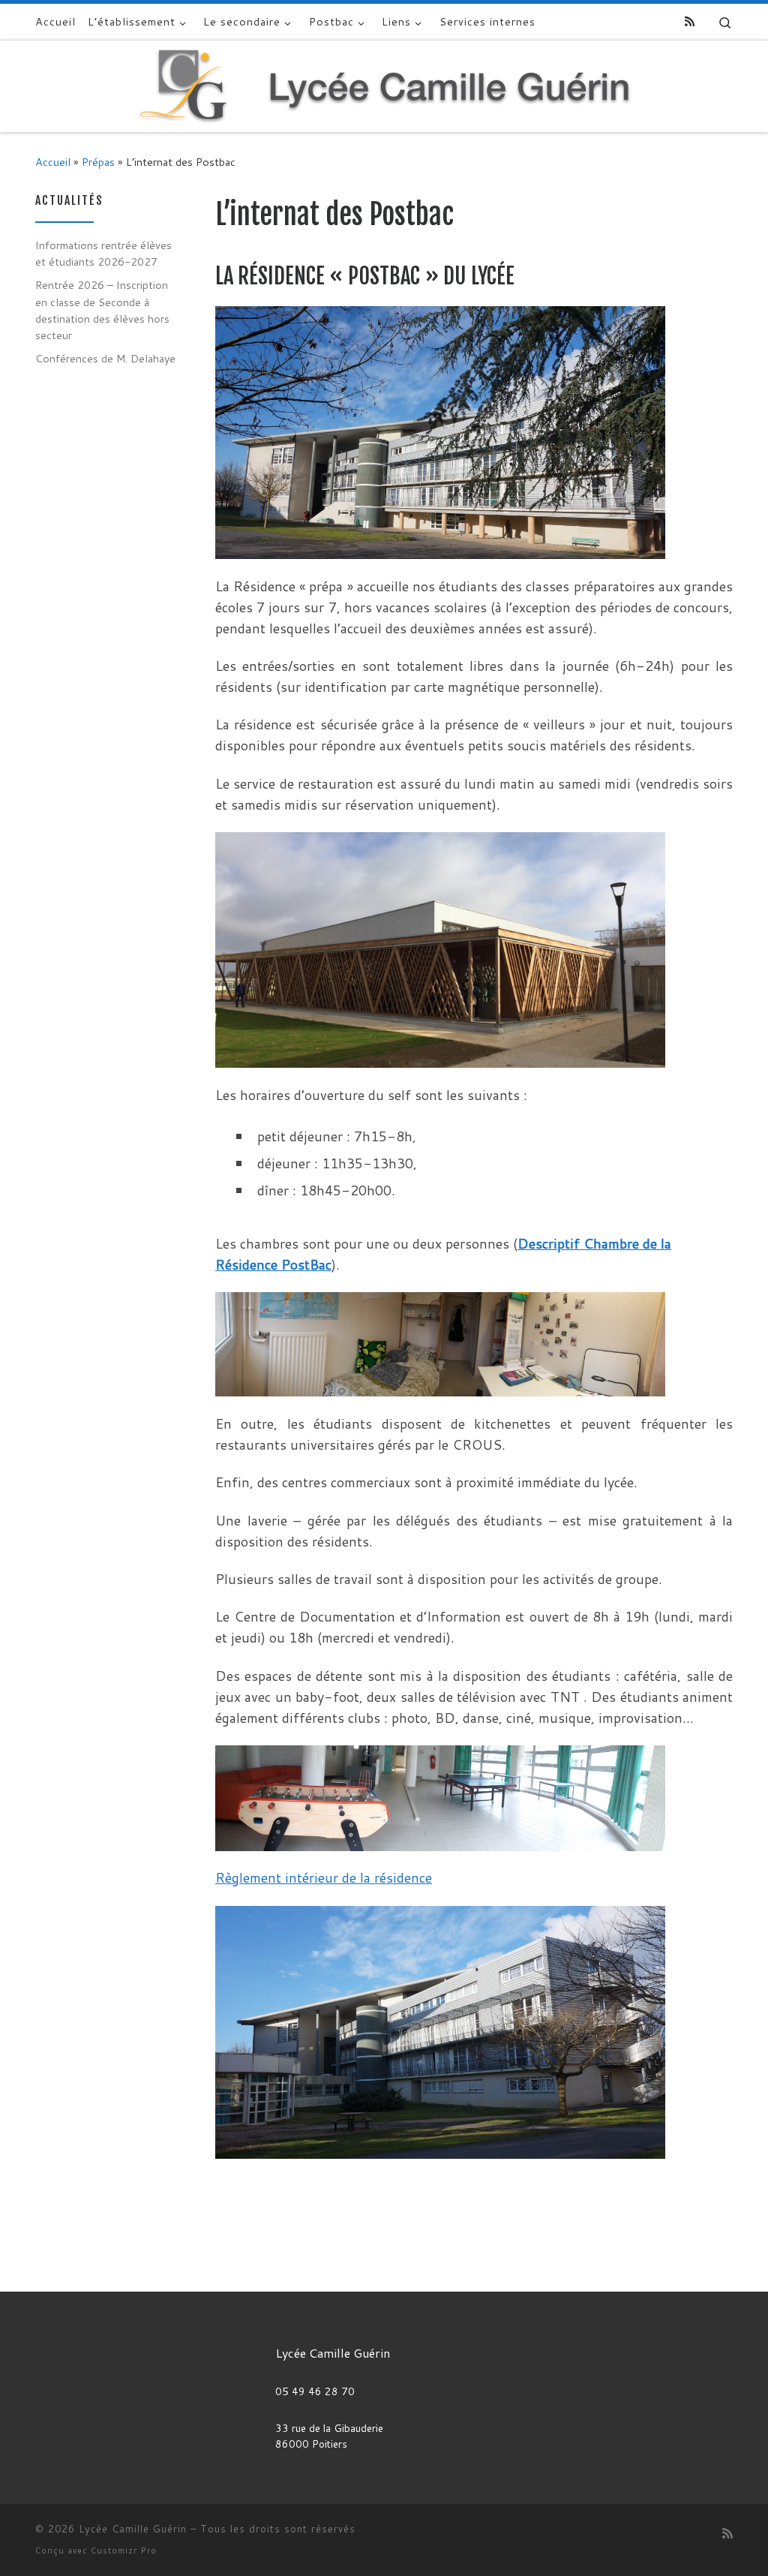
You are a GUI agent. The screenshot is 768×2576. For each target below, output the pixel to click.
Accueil (53, 162)
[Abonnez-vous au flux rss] (690, 21)
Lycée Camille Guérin (133, 2529)
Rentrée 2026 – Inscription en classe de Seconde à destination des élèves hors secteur (102, 310)
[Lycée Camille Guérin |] (384, 85)
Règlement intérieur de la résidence (324, 1877)
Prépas (98, 162)
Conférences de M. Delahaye (105, 358)
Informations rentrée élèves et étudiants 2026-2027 (103, 253)
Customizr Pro (124, 2550)
